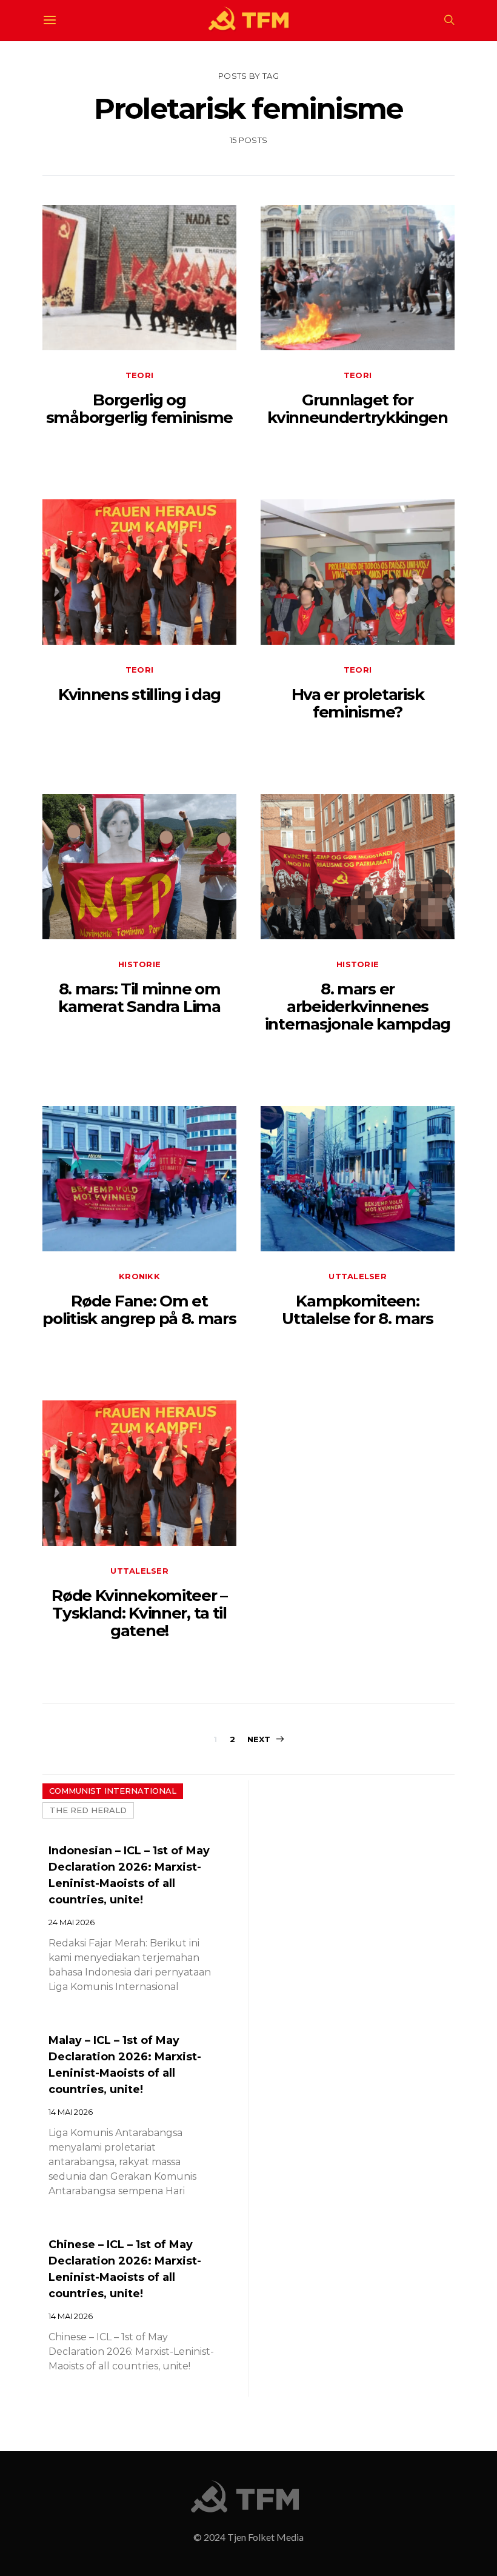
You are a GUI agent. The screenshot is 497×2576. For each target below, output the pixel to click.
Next (259, 1739)
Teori (139, 375)
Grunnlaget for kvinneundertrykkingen (358, 409)
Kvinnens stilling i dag (139, 694)
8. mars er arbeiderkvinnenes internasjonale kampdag (358, 1007)
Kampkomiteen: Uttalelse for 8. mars (358, 1310)
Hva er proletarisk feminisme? (358, 703)
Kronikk (139, 1276)
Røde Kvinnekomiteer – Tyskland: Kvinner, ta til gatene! (139, 1613)
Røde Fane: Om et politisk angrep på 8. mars (139, 1310)
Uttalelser (358, 1276)
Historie (139, 964)
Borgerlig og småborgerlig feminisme (139, 409)
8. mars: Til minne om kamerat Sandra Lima (139, 998)
